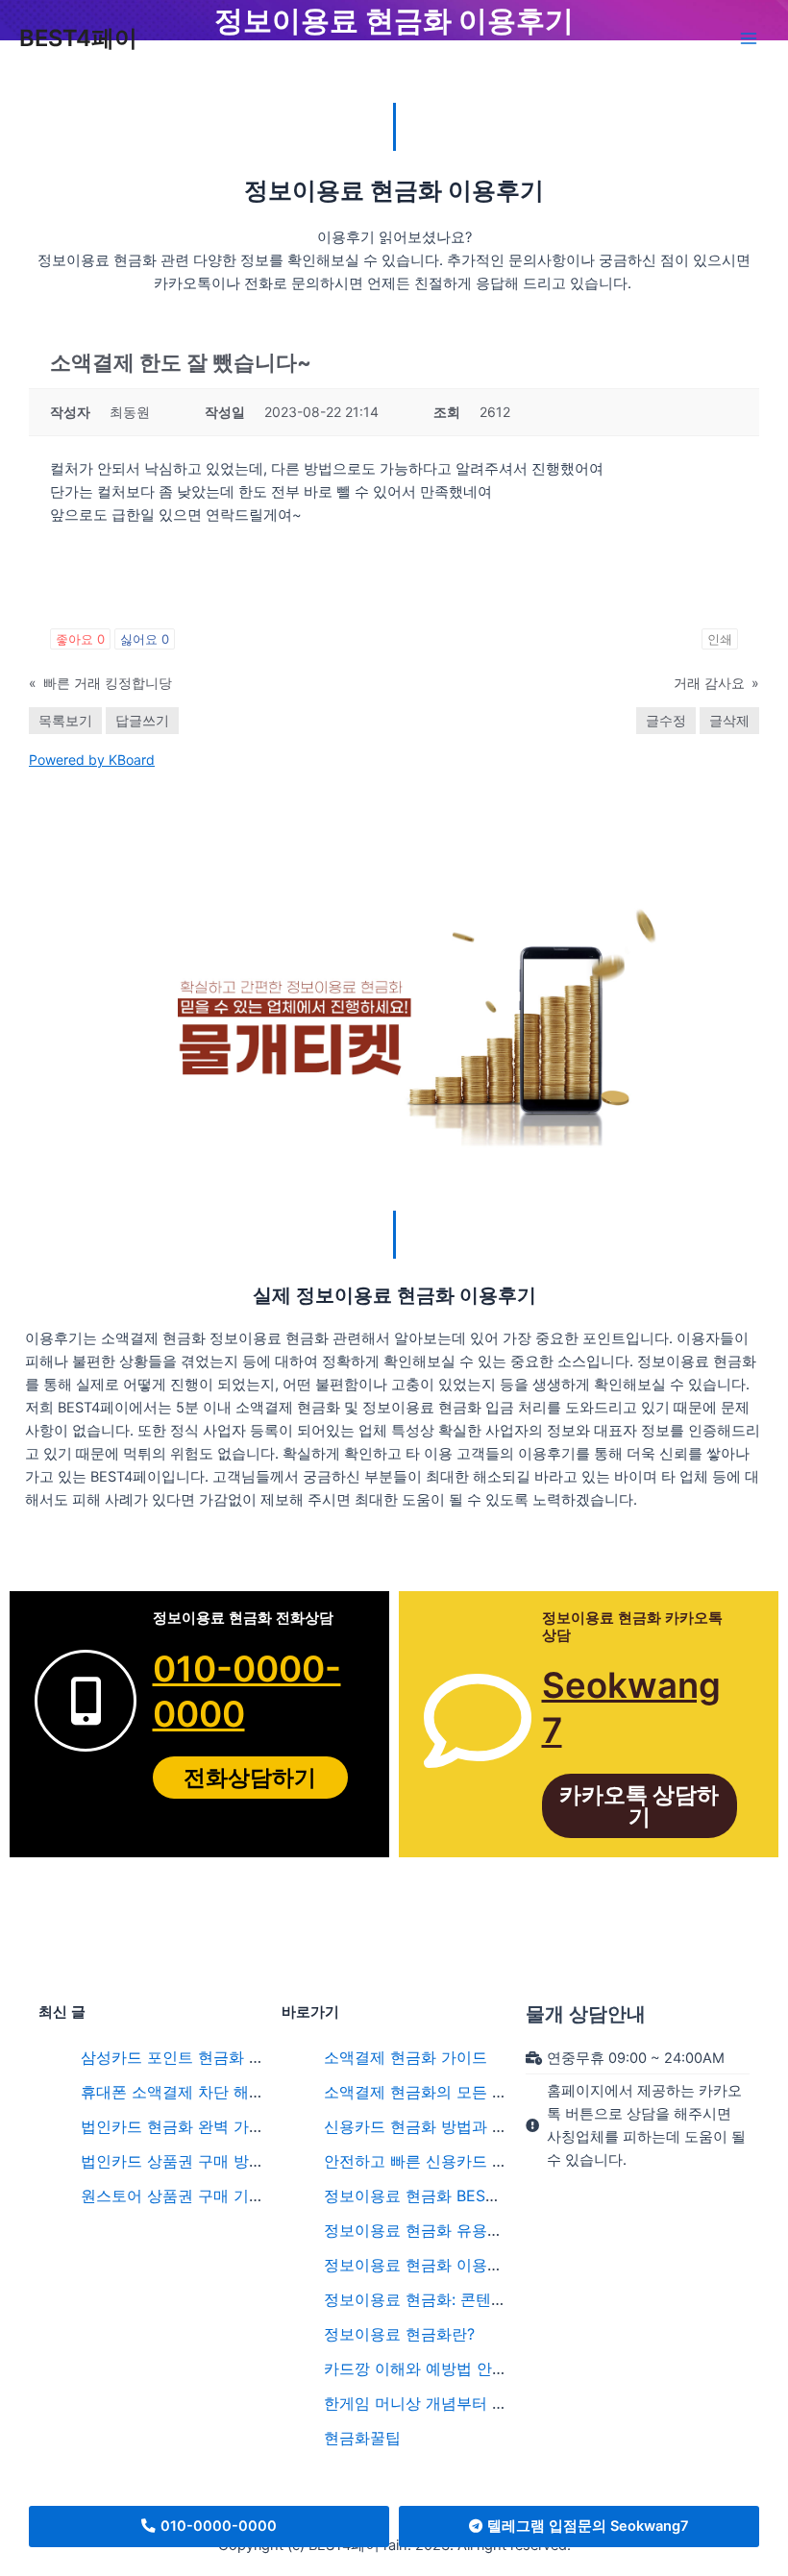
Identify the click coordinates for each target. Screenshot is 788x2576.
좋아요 (80, 639)
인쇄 (720, 639)
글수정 (666, 720)
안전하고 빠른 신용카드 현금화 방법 (449, 2161)
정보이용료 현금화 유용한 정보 (431, 2230)
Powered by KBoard (92, 760)
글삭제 (729, 720)
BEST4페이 (78, 38)
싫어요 (145, 639)
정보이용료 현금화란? (399, 2334)
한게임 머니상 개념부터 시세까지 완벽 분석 (474, 2403)
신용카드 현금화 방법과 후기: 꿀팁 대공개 (468, 2126)
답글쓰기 (142, 720)
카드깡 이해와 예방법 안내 (416, 2368)
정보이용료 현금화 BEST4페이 (429, 2196)
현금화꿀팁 (362, 2438)
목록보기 (65, 720)
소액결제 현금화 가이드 (406, 2057)
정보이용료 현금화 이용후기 (421, 2265)
